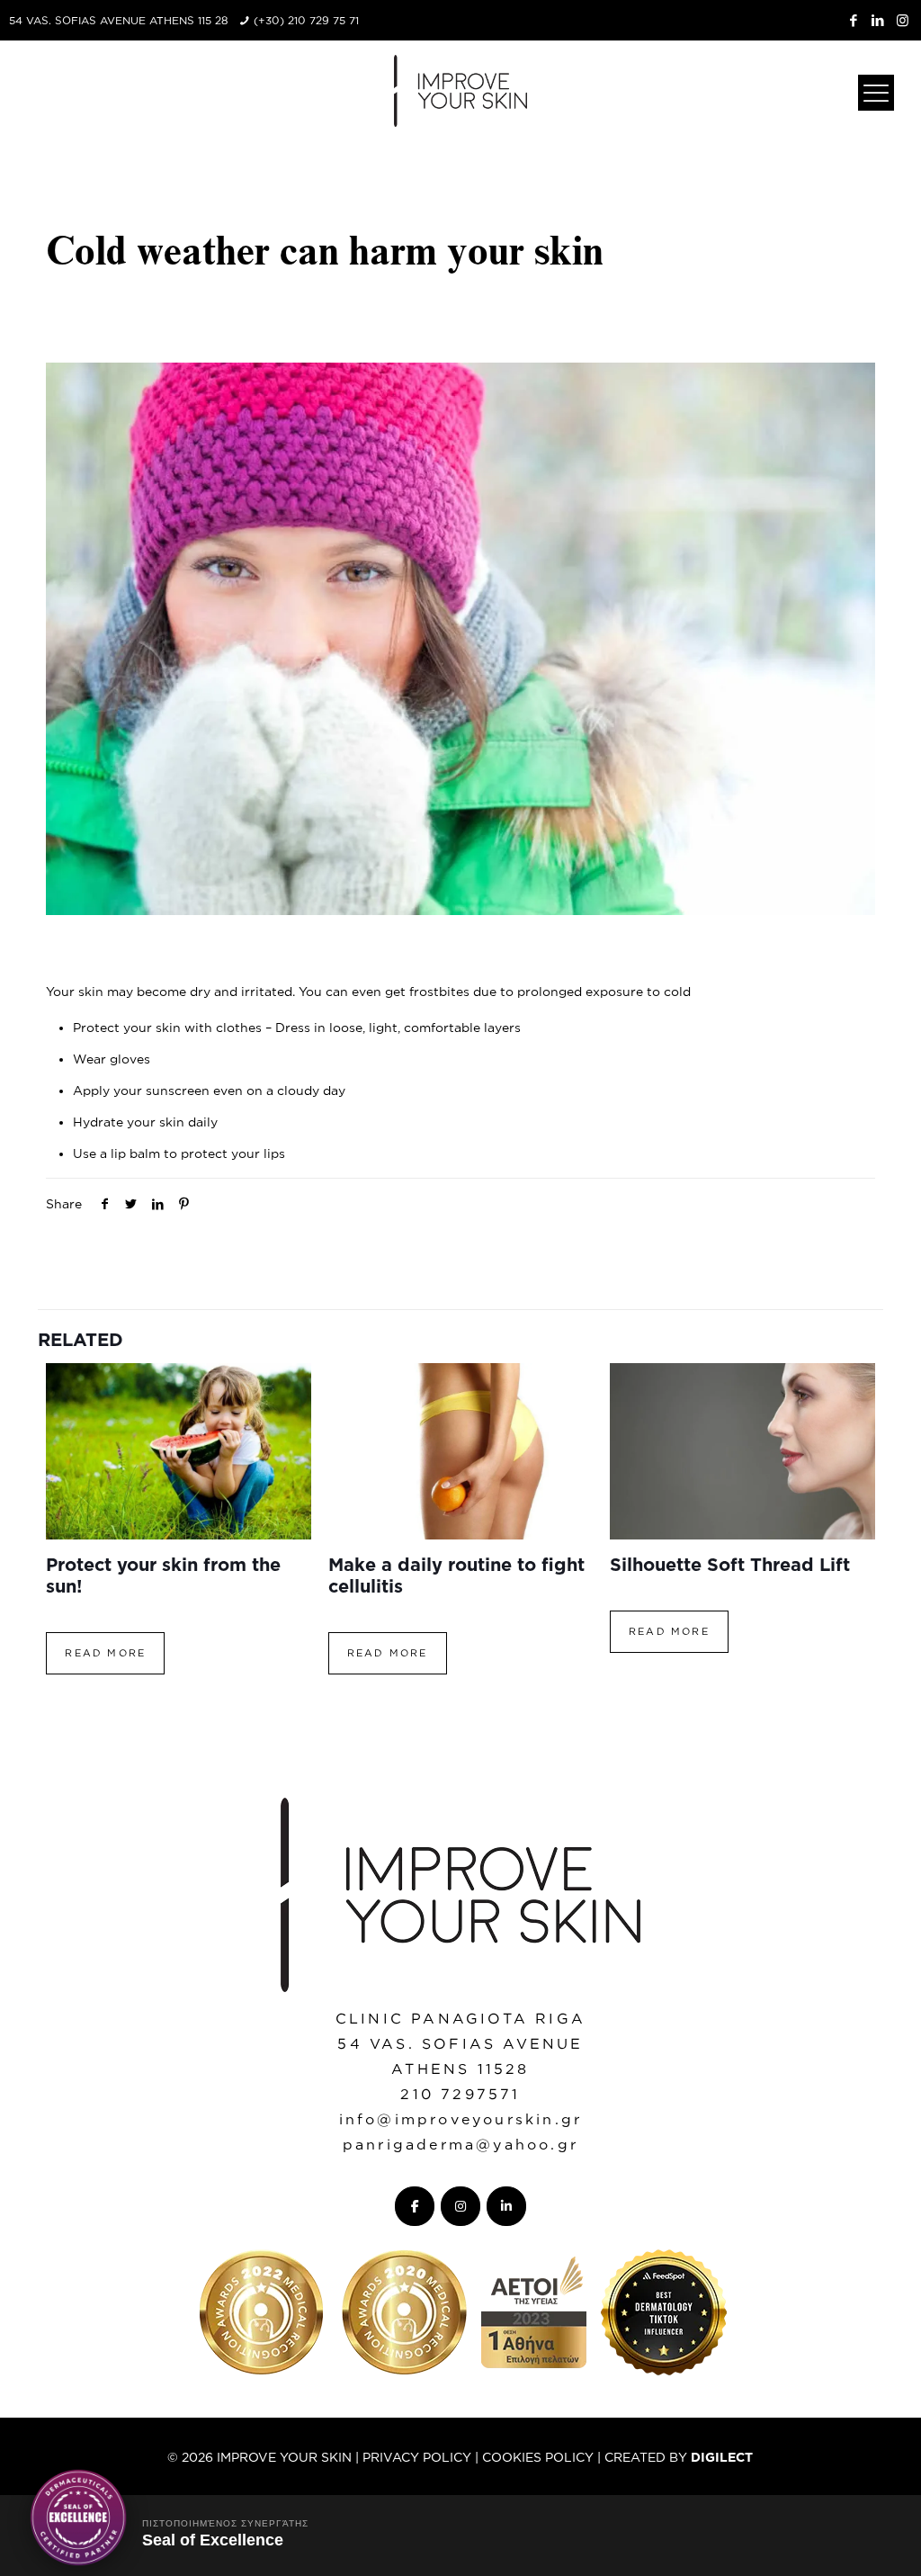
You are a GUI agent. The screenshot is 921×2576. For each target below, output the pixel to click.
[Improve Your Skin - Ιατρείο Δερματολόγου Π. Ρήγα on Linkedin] (506, 2206)
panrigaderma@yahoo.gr (460, 2144)
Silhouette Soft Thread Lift (730, 1564)
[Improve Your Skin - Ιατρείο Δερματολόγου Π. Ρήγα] (460, 90)
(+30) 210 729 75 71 (306, 20)
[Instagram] (903, 20)
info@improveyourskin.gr (461, 2119)
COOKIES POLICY (538, 2457)
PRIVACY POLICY (417, 2457)
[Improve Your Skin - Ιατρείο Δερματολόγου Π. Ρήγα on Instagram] (460, 2206)
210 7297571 (460, 2094)
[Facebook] (854, 20)
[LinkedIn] (878, 20)
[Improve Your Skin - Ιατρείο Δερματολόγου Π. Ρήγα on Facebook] (415, 2206)
